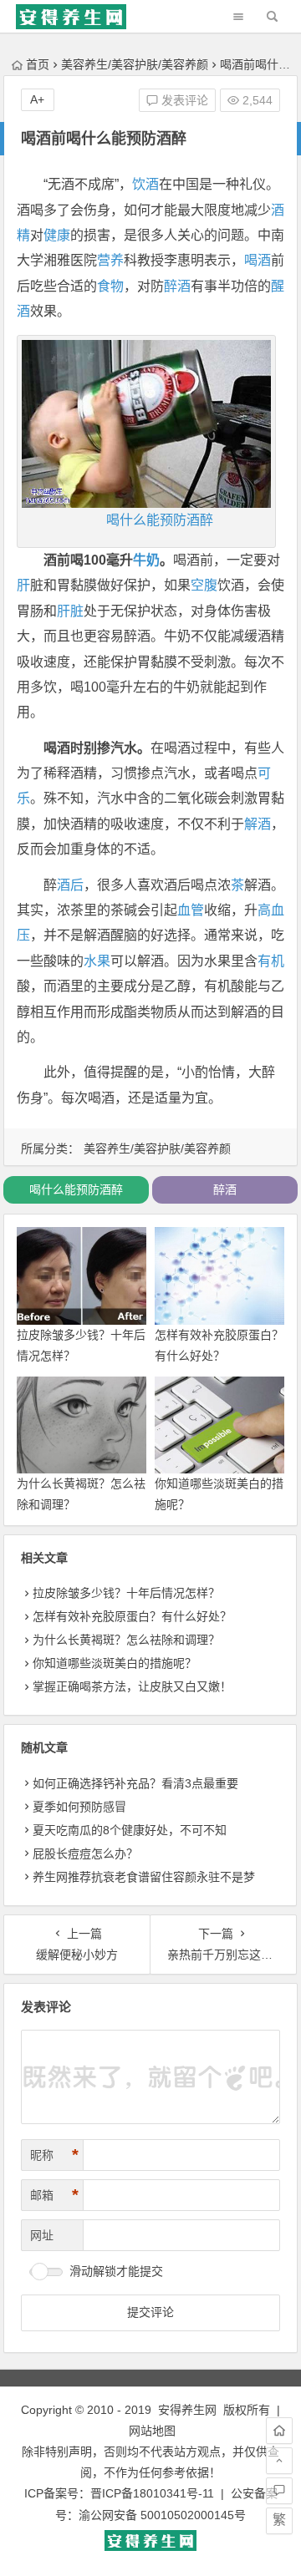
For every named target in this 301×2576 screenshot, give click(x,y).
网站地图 (152, 2431)
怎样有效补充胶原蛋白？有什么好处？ (132, 1616)
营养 (110, 260)
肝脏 (70, 611)
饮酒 (145, 184)
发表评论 (183, 100)
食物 (110, 286)
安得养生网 (187, 2410)
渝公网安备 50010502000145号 (162, 2515)
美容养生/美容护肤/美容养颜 (135, 64)
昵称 (54, 2155)
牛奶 (146, 560)
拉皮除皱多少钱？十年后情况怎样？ (126, 1593)
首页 (38, 64)
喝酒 (258, 260)
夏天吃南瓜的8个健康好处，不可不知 (130, 1830)
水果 (97, 961)
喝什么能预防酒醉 (160, 520)
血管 (191, 910)
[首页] (279, 2431)
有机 (271, 961)
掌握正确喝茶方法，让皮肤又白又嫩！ (132, 1686)
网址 (42, 2235)
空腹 (204, 585)
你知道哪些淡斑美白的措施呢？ (115, 1663)
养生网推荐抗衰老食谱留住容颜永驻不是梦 (144, 1877)
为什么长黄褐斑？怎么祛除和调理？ (126, 1640)
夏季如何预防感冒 (79, 1807)
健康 (57, 235)
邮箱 (54, 2195)
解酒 (258, 824)
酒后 (70, 885)
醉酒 (177, 286)
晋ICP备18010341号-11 (152, 2493)
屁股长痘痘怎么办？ (85, 1853)
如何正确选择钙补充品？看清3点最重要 (135, 1783)
